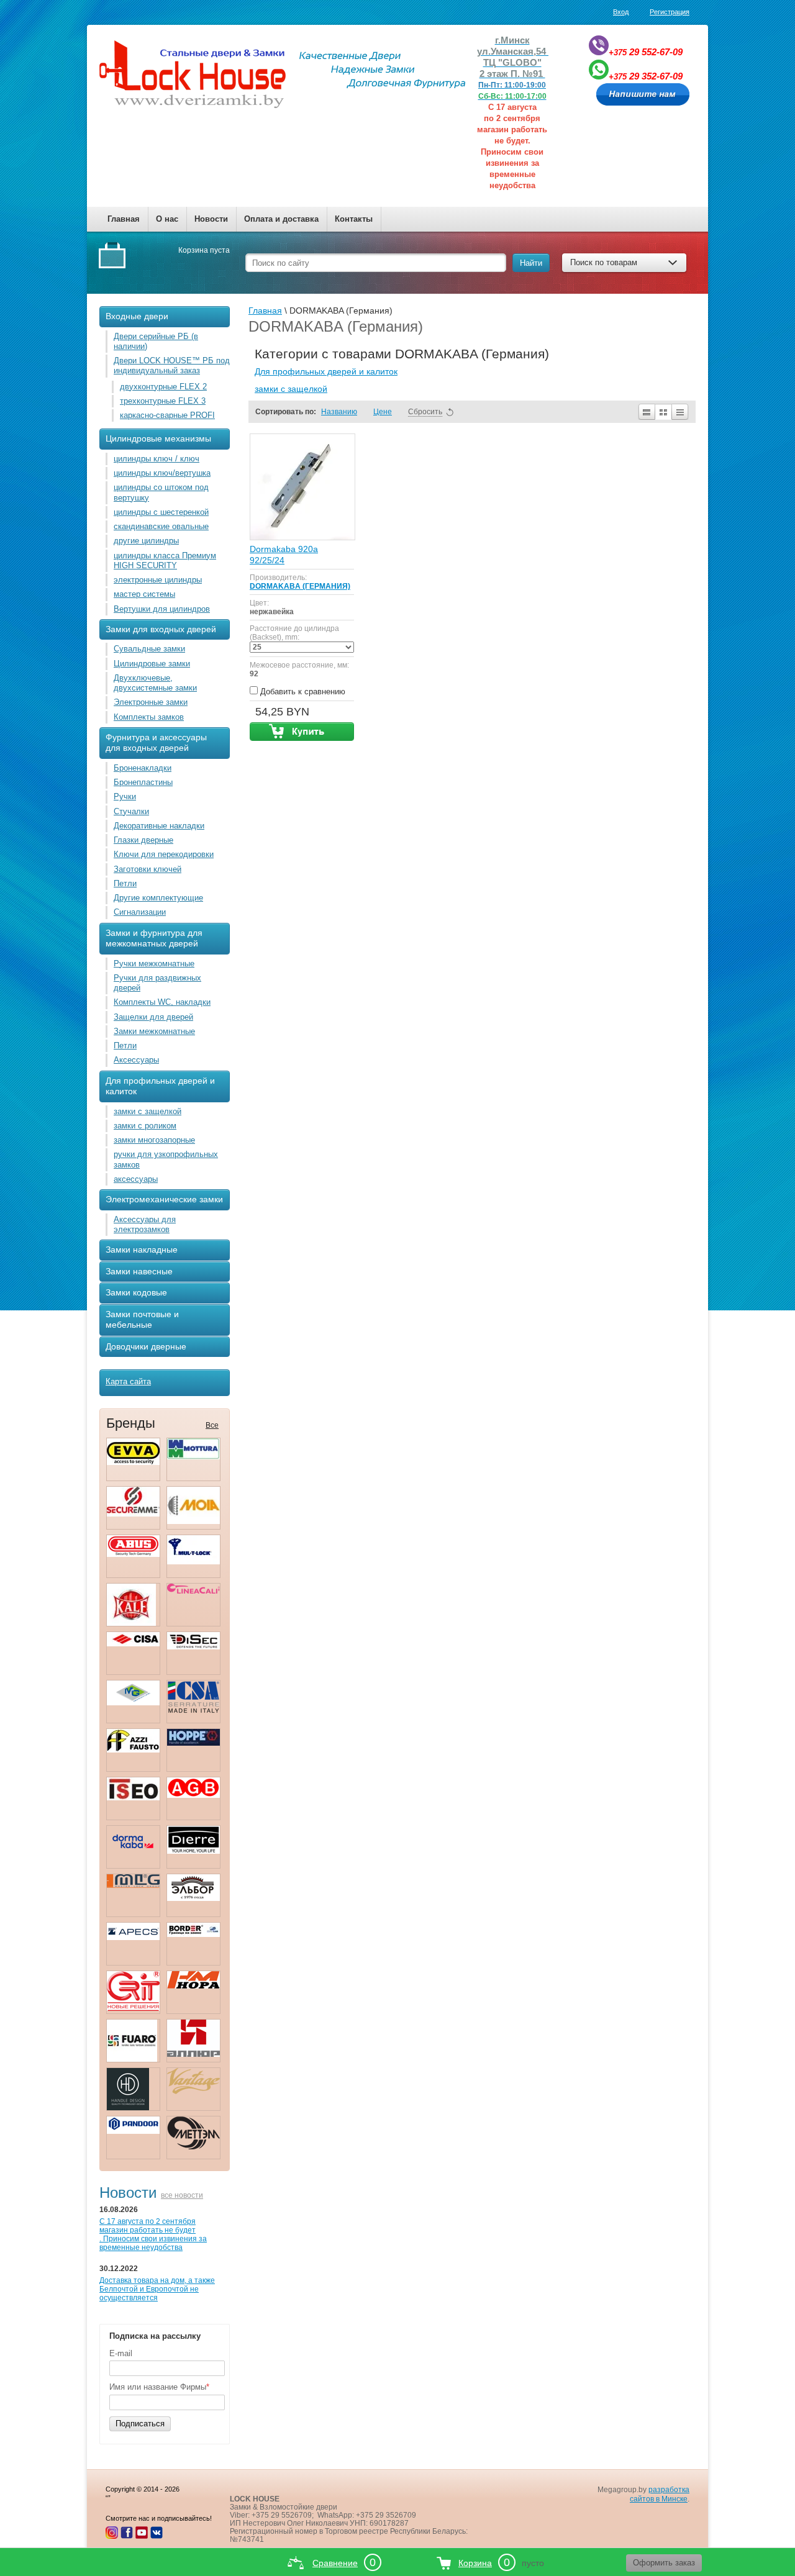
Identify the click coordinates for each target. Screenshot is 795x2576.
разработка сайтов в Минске (660, 2494)
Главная (124, 219)
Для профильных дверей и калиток (326, 371)
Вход (621, 12)
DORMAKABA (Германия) (300, 586)
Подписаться (140, 2424)
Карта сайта (128, 1381)
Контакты (354, 219)
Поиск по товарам (604, 262)
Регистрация (670, 12)
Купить (302, 732)
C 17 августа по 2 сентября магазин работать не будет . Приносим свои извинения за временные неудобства (153, 2234)
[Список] (646, 412)
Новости (211, 219)
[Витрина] (663, 412)
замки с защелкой (291, 389)
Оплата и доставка (281, 219)
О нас (167, 219)
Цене (383, 412)
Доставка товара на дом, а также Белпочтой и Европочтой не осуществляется (157, 2289)
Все (212, 1425)
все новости (182, 2195)
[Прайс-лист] (680, 412)
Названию (339, 412)
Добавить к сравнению (302, 692)
